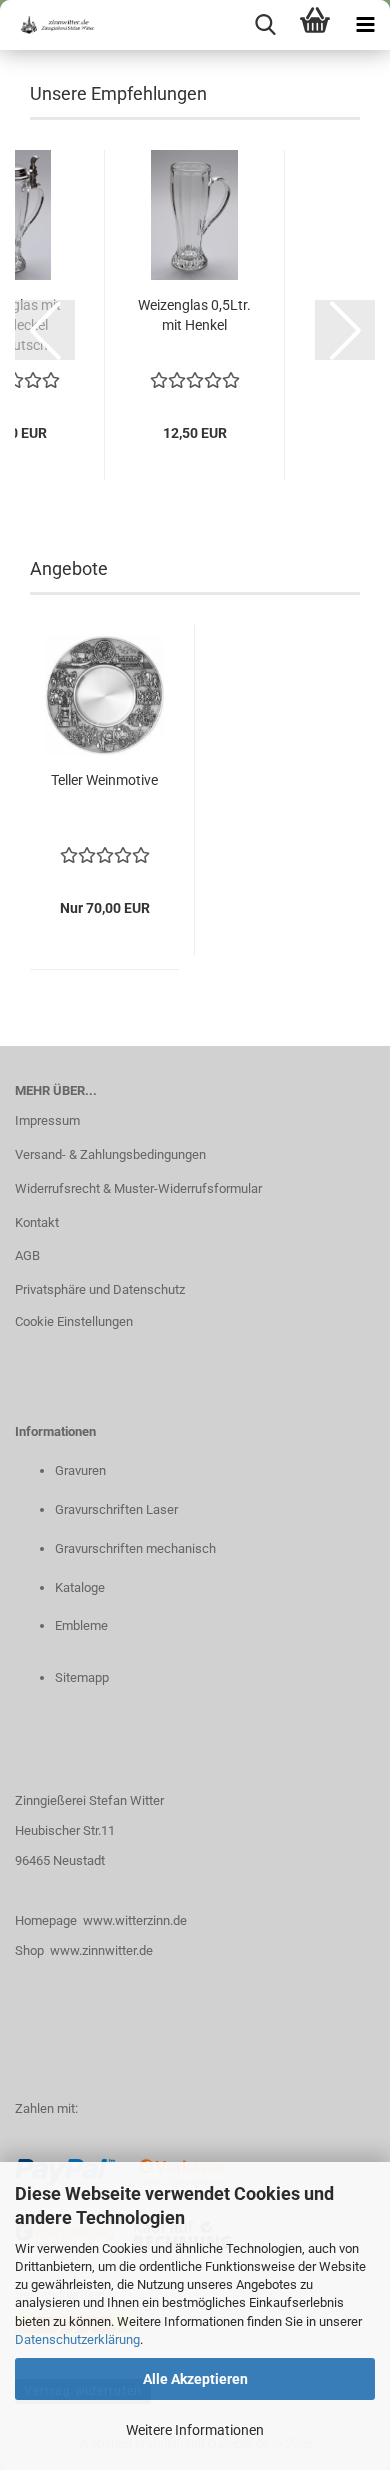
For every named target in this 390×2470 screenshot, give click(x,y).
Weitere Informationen (195, 2430)
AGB (27, 1255)
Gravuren (80, 1470)
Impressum (47, 1120)
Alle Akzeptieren (195, 2379)
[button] (45, 330)
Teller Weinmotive (104, 780)
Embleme (81, 1625)
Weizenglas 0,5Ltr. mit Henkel (194, 315)
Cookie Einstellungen (74, 1321)
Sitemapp (82, 1677)
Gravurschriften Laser (116, 1509)
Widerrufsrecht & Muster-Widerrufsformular (138, 1188)
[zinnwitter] (50, 25)
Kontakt (37, 1222)
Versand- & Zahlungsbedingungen (110, 1154)
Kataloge (80, 1587)
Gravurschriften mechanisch (135, 1548)
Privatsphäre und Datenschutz (100, 1289)
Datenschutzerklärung (77, 2339)
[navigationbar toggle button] (365, 25)
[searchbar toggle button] (265, 25)
